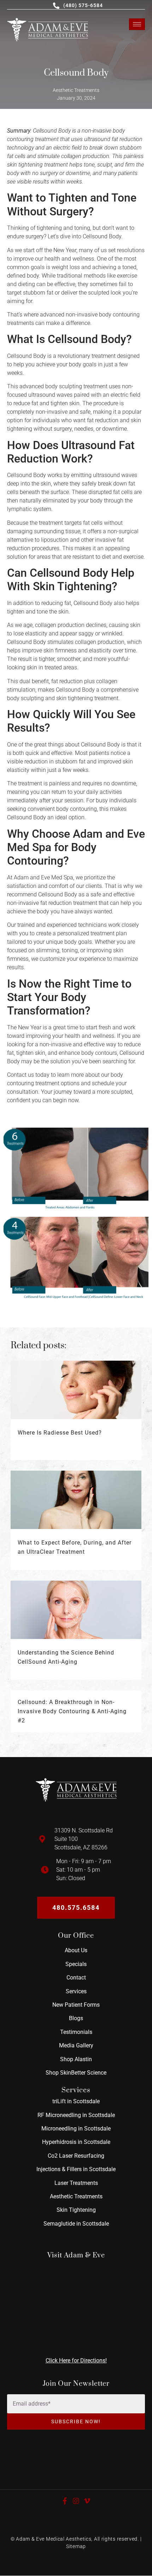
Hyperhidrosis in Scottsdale (76, 2142)
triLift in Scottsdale (76, 2101)
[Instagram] (76, 2501)
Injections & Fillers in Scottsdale (76, 2169)
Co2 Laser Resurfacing (76, 2156)
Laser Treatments (76, 2183)
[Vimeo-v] (87, 2501)
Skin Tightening (76, 2210)
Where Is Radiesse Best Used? (60, 1433)
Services (76, 1991)
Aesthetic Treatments (76, 2196)
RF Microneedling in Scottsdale (76, 2115)
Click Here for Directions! (76, 2360)
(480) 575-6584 (83, 5)
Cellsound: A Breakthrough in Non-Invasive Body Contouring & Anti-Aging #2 (72, 1711)
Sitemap (76, 2546)
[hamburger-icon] (137, 24)
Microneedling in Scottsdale (76, 2129)
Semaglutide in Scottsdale (76, 2224)
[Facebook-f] (65, 2501)
